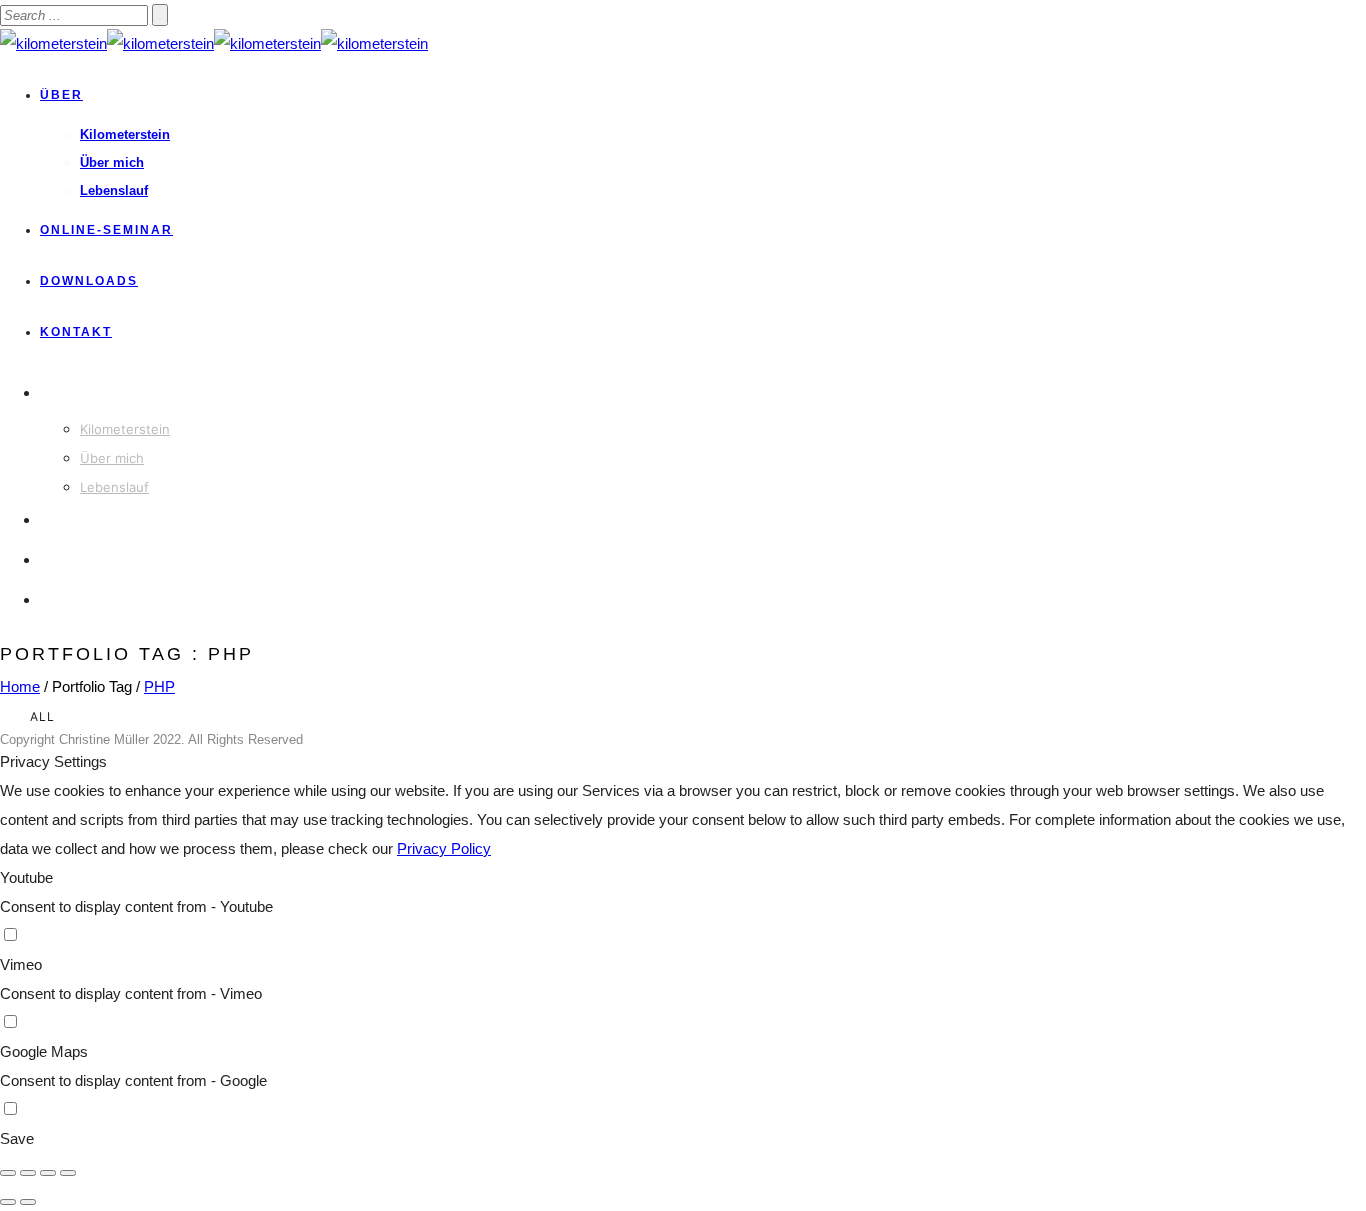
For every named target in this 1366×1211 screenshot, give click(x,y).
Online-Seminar (106, 230)
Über (61, 95)
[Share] (28, 1173)
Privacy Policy (444, 848)
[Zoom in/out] (68, 1173)
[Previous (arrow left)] (8, 1202)
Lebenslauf (114, 190)
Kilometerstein (125, 134)
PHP (159, 686)
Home (20, 686)
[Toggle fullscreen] (48, 1173)
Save (17, 1138)
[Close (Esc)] (8, 1173)
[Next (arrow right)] (28, 1202)
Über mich (112, 162)
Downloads (89, 281)
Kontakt (76, 332)
